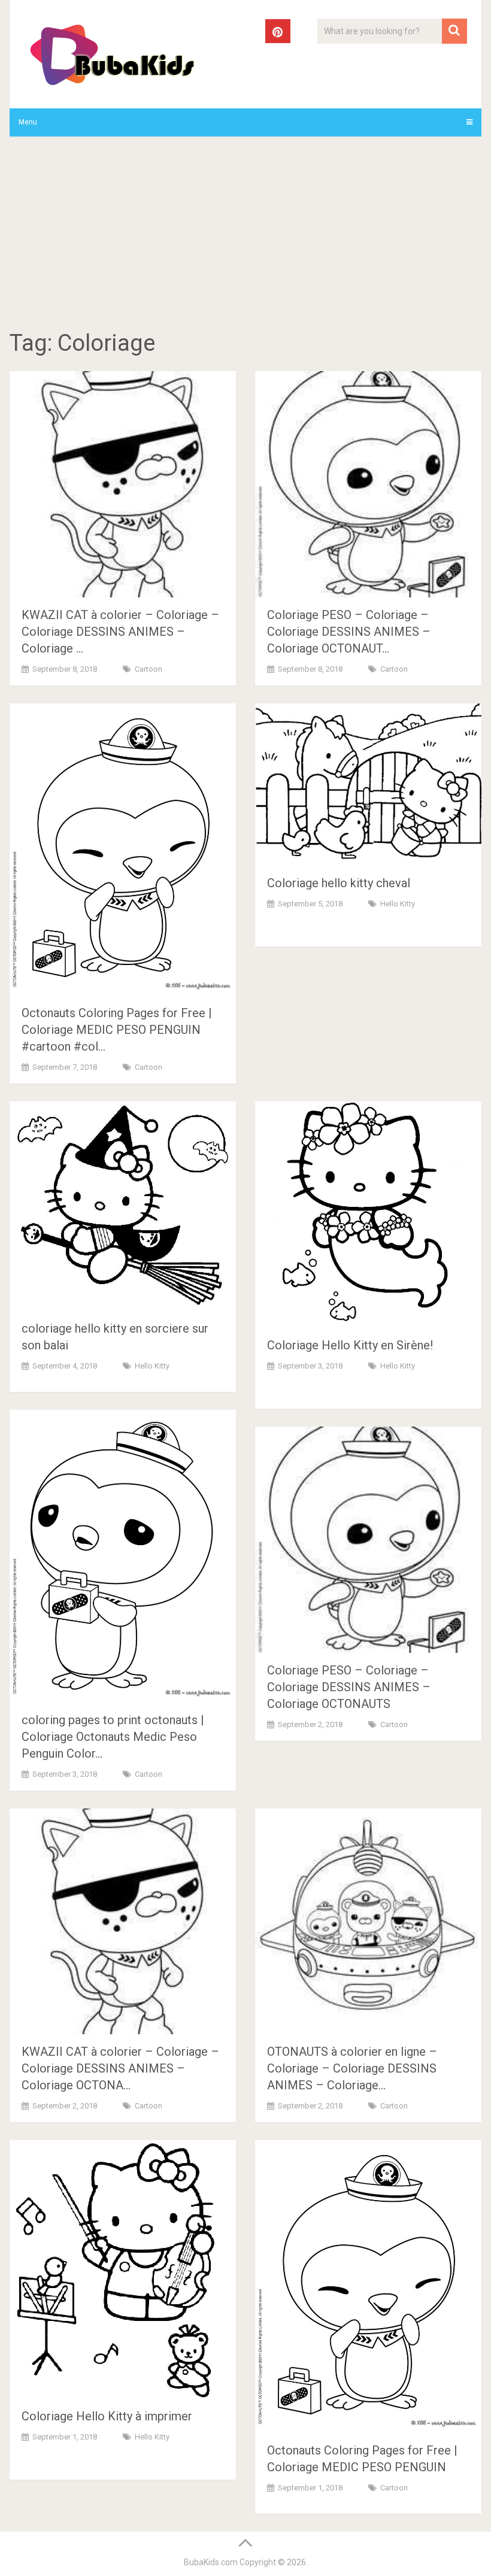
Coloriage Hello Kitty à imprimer (107, 2416)
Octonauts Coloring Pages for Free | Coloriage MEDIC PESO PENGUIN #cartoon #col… (117, 1030)
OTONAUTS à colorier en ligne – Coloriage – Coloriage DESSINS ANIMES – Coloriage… (352, 2068)
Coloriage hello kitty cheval (339, 883)
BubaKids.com (211, 2562)
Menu (28, 122)
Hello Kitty (398, 904)
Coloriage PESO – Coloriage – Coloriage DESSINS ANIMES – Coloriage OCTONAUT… (349, 632)
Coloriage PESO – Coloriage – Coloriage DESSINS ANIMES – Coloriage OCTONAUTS (349, 1687)
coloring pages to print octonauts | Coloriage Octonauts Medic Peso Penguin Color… (113, 1737)
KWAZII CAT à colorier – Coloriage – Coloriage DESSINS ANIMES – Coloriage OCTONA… (120, 2068)
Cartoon (148, 669)
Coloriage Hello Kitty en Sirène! (350, 1345)
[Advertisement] (246, 235)
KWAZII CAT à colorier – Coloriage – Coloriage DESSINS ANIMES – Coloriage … (120, 632)
